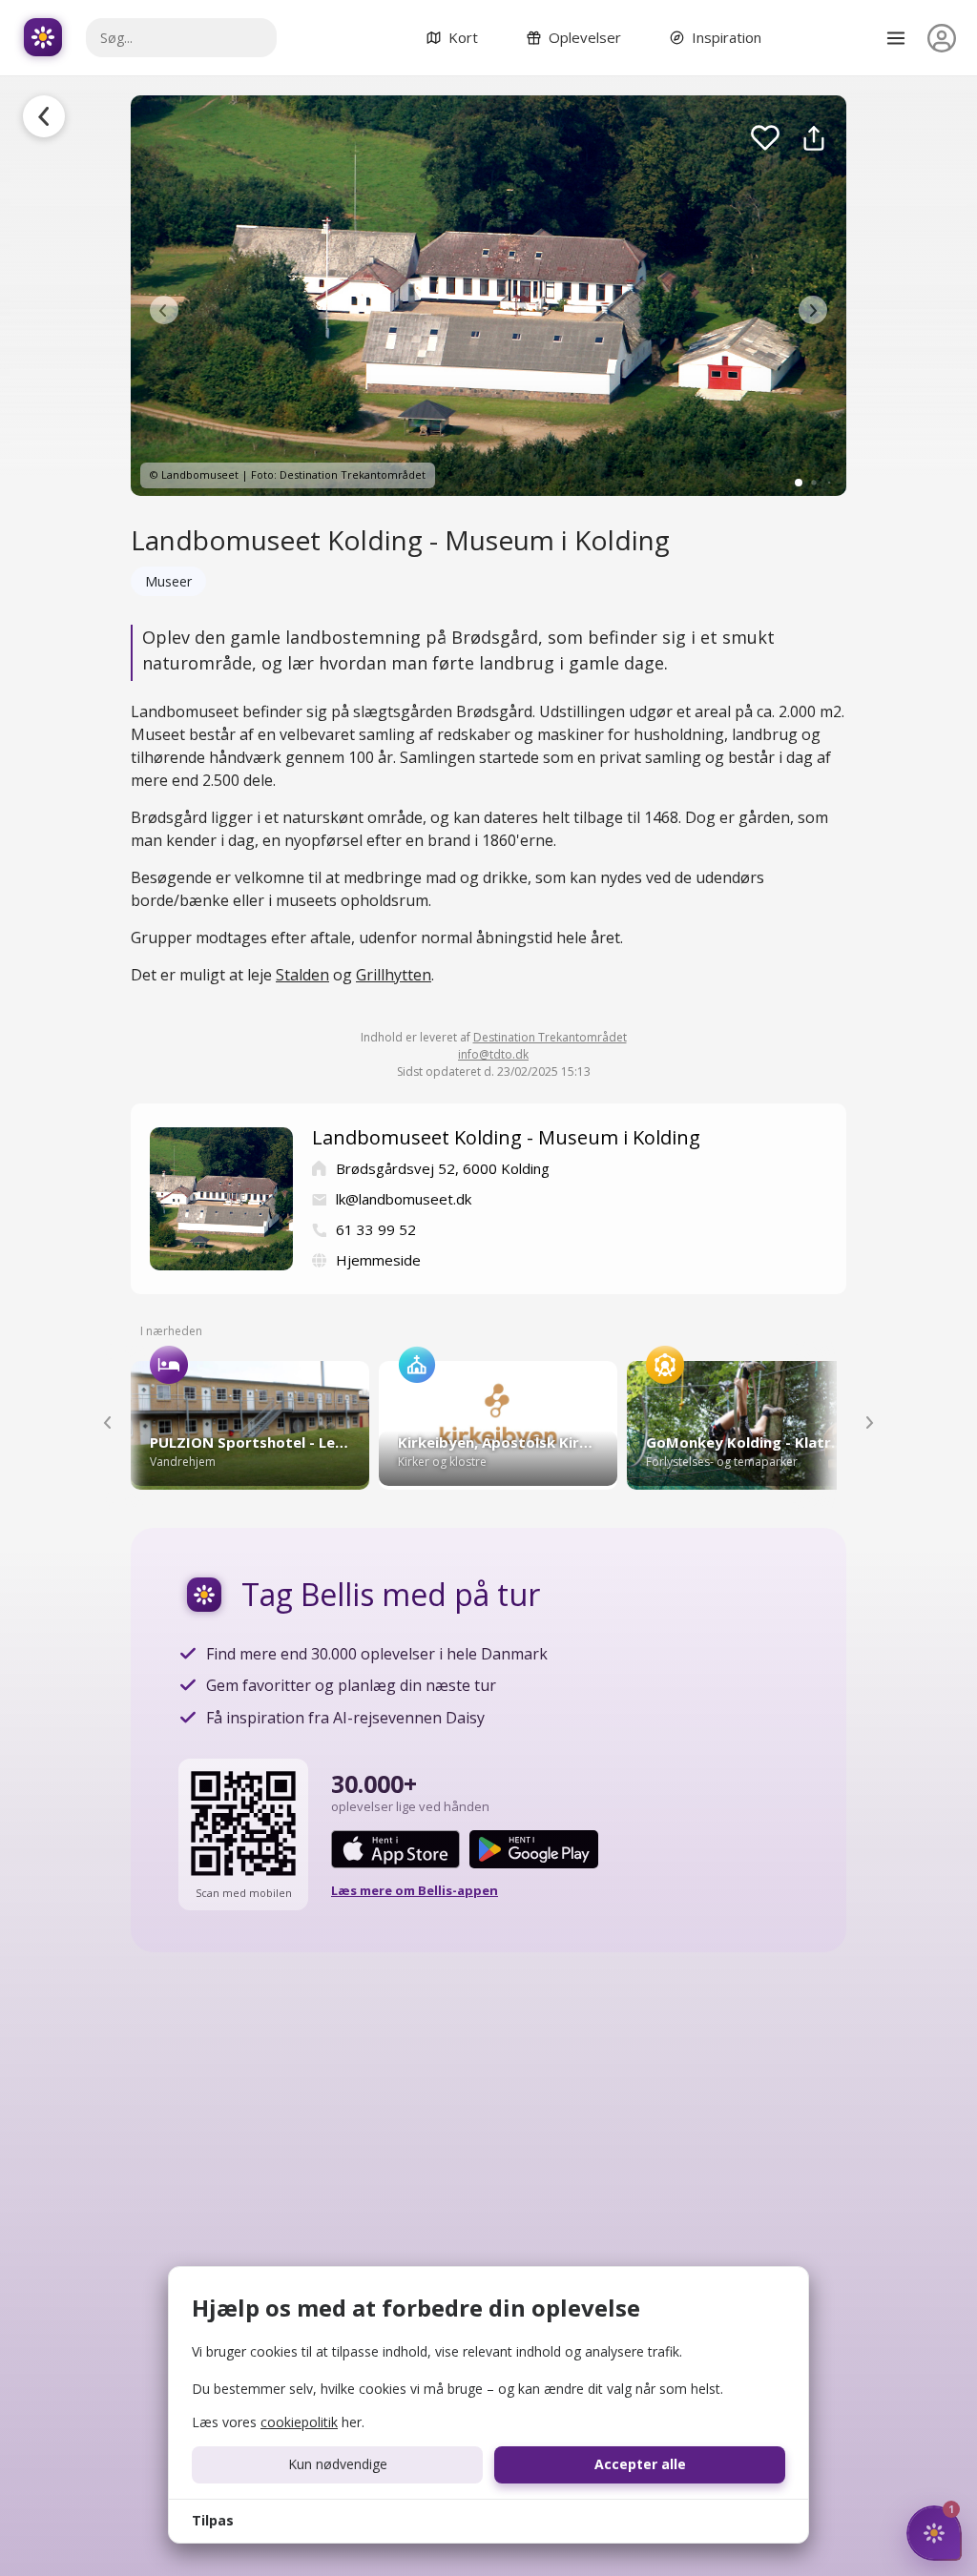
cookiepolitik (299, 2422)
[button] (164, 310)
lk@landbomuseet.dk (404, 1199)
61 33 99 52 (376, 1229)
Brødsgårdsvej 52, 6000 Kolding (443, 1168)
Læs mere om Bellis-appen (415, 1890)
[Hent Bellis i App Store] (395, 1849)
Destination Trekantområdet (550, 1037)
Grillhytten (394, 975)
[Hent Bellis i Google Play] (534, 1849)
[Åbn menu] (896, 38)
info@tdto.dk (493, 1054)
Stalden (302, 975)
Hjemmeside (378, 1260)
